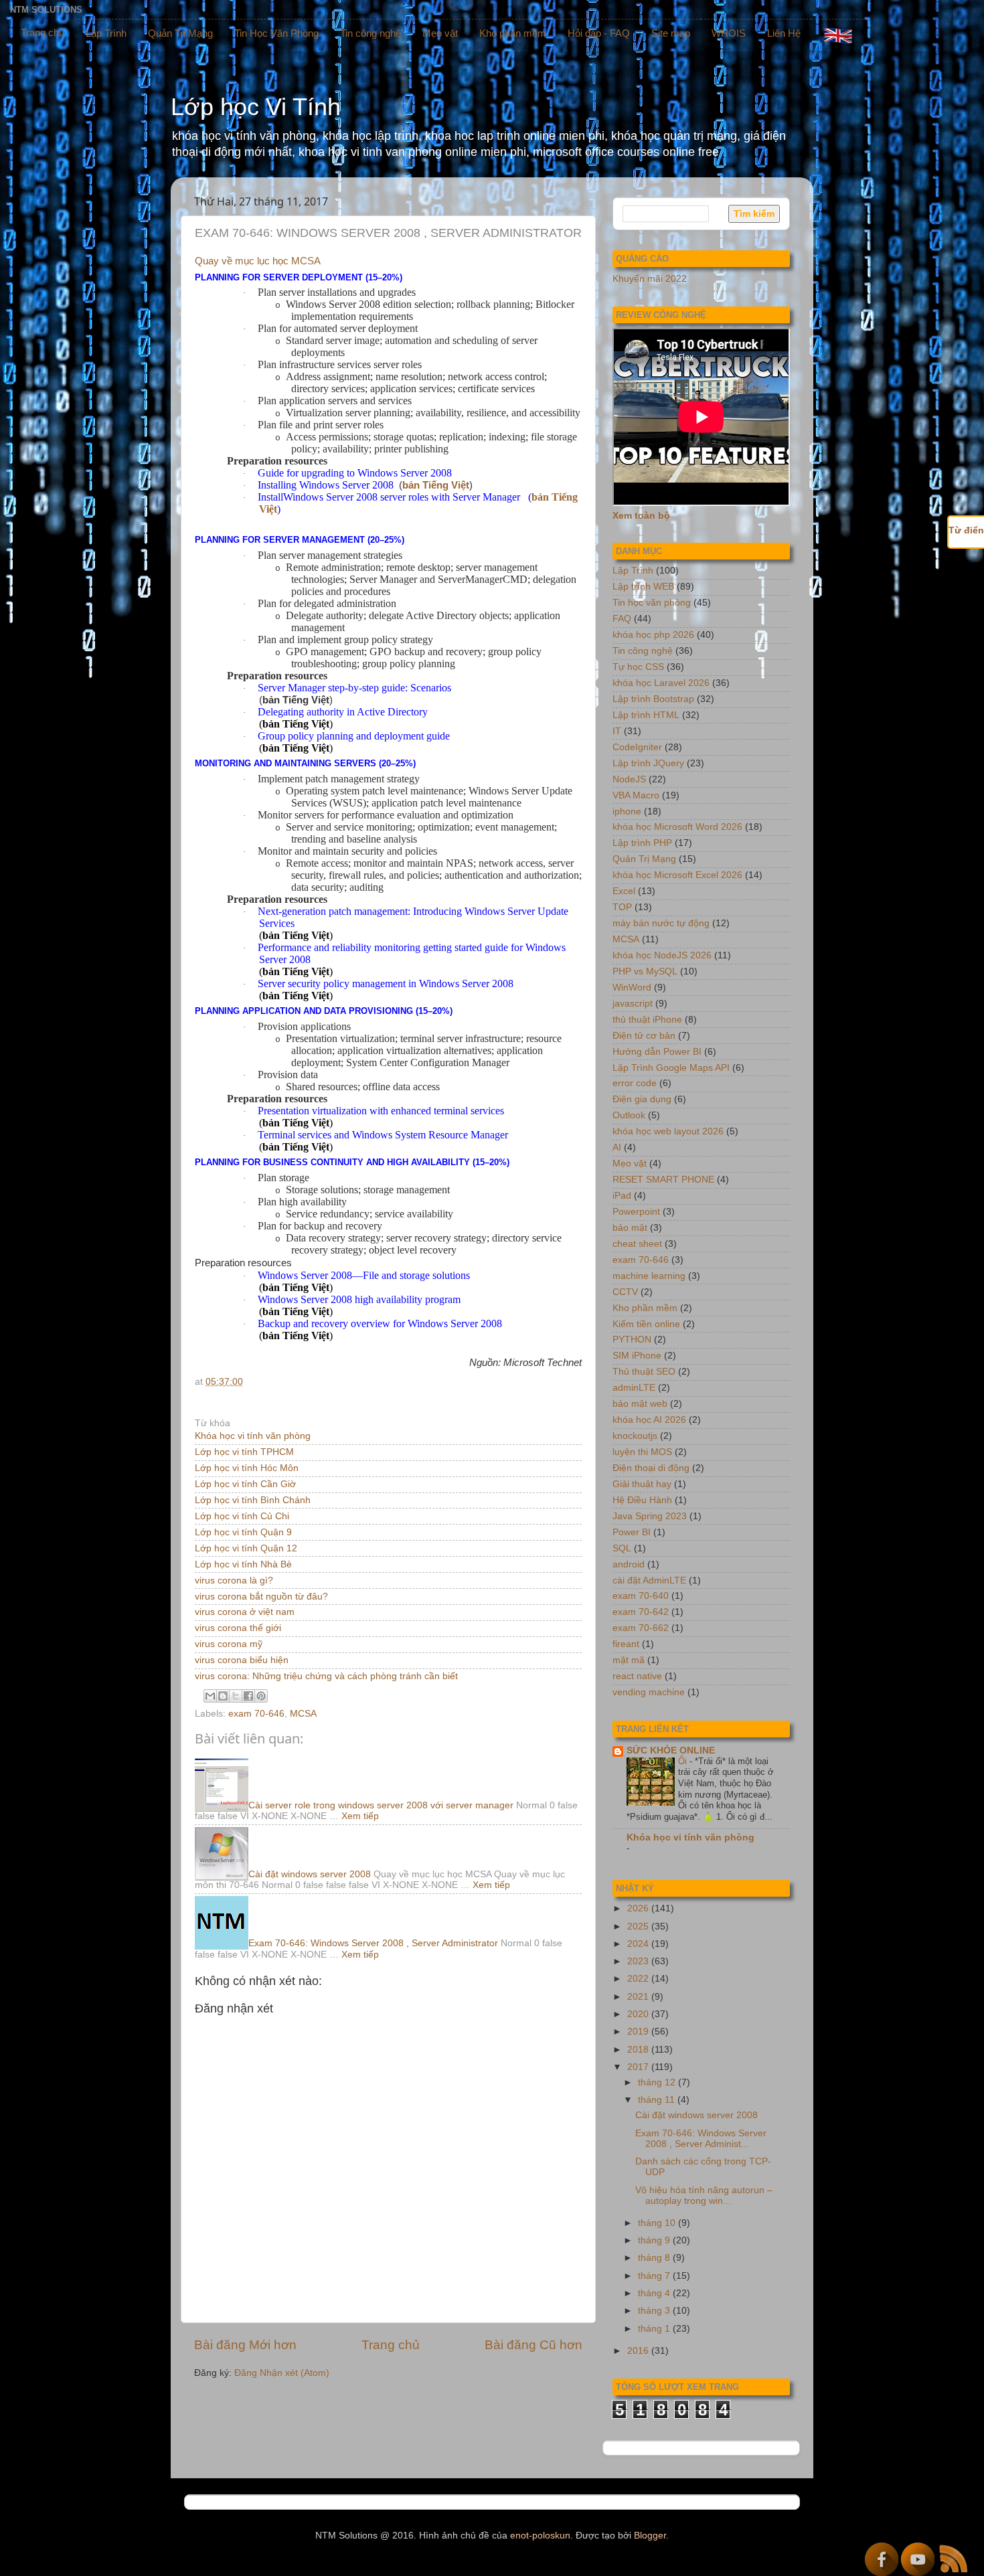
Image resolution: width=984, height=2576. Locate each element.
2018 (639, 2050)
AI (617, 1147)
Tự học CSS (638, 667)
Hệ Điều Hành (642, 1500)
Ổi (684, 1761)
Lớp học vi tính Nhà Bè (243, 1564)
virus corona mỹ (229, 1644)
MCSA (303, 1714)
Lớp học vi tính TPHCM (244, 1452)
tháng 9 (655, 2240)
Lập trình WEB (643, 587)
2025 (639, 1926)
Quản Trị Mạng (180, 33)
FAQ (622, 619)
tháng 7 (655, 2276)
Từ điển (966, 530)
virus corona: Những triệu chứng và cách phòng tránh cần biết (326, 1676)
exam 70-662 (641, 1628)
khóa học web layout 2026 (668, 1131)
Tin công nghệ (371, 33)
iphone (627, 811)
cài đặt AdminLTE (649, 1580)
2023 (639, 1961)
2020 (639, 2014)
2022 (639, 1979)
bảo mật (630, 1228)
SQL (622, 1548)
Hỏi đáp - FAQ (599, 33)
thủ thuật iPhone (647, 1020)
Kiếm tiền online (646, 1324)
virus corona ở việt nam (245, 1612)
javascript (633, 1004)
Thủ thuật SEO (644, 1372)
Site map (671, 33)
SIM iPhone (637, 1356)
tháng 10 (658, 2223)
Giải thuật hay (642, 1484)
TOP (622, 907)
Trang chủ (43, 32)
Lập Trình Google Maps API (671, 1068)
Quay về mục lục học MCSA (258, 261)
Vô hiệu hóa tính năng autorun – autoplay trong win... (704, 2196)
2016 (639, 2351)
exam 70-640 (641, 1596)
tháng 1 (655, 2329)
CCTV (625, 1292)
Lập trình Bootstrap (653, 699)
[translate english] (838, 35)
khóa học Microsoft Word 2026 (677, 827)
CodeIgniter (637, 747)
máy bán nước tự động (661, 923)
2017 (639, 2067)
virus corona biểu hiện (242, 1660)
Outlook (629, 1115)
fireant (626, 1644)
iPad (622, 1196)
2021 (639, 1997)
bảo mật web (640, 1404)
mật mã (629, 1660)
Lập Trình (106, 33)
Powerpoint (636, 1212)
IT (617, 731)
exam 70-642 (641, 1612)
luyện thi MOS (642, 1452)
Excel (624, 891)
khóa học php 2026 (653, 635)
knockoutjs (635, 1436)
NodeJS (629, 779)
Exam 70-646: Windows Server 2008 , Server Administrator (373, 1943)
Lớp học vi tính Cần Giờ (245, 1484)
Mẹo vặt (440, 33)
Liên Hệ (784, 33)
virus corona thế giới (238, 1628)
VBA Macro (636, 795)
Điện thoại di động (651, 1468)
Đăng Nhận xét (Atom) (282, 2373)
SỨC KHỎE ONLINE (671, 1750)
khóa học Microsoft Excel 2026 (677, 875)
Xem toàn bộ (641, 516)
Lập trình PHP (642, 843)
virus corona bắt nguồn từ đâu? (261, 1597)
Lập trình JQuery (648, 763)
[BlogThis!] (223, 1696)
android (629, 1564)
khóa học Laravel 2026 (661, 683)
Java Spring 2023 (650, 1516)
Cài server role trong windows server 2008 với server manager (381, 1805)
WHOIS (729, 33)
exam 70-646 (256, 1714)
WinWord (632, 988)
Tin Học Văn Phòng (276, 33)
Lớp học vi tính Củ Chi (242, 1516)
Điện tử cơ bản (644, 1036)
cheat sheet (637, 1244)
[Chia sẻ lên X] (236, 1696)
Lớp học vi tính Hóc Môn (247, 1468)
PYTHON (632, 1340)
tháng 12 (658, 2082)
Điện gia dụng (642, 1099)
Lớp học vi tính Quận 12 (246, 1548)
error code (635, 1083)
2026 (639, 1908)
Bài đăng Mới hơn (245, 2345)
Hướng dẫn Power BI (657, 1052)
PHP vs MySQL (645, 971)
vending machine (649, 1692)
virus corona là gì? (234, 1580)
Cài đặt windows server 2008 (310, 1874)
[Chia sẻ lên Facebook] (248, 1696)
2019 (639, 2032)
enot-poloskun (540, 2536)
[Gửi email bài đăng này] (210, 1696)
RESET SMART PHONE (663, 1180)
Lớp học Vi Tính (256, 107)
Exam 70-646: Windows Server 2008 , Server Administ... (701, 2139)
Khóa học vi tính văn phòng (253, 1436)
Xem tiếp (360, 1816)
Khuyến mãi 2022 (650, 279)
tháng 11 (658, 2100)
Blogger (650, 2536)
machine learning (649, 1276)
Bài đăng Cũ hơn (534, 2345)
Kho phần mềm (513, 33)
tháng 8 (655, 2258)
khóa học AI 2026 (649, 1420)
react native (637, 1676)
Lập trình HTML (646, 715)
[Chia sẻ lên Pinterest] (261, 1696)
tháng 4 (655, 2293)
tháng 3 (655, 2311)
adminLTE (634, 1388)
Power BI (632, 1532)
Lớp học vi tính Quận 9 (243, 1532)
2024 (639, 1944)
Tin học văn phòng (652, 603)
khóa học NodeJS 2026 (662, 955)
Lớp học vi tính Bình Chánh (253, 1500)
